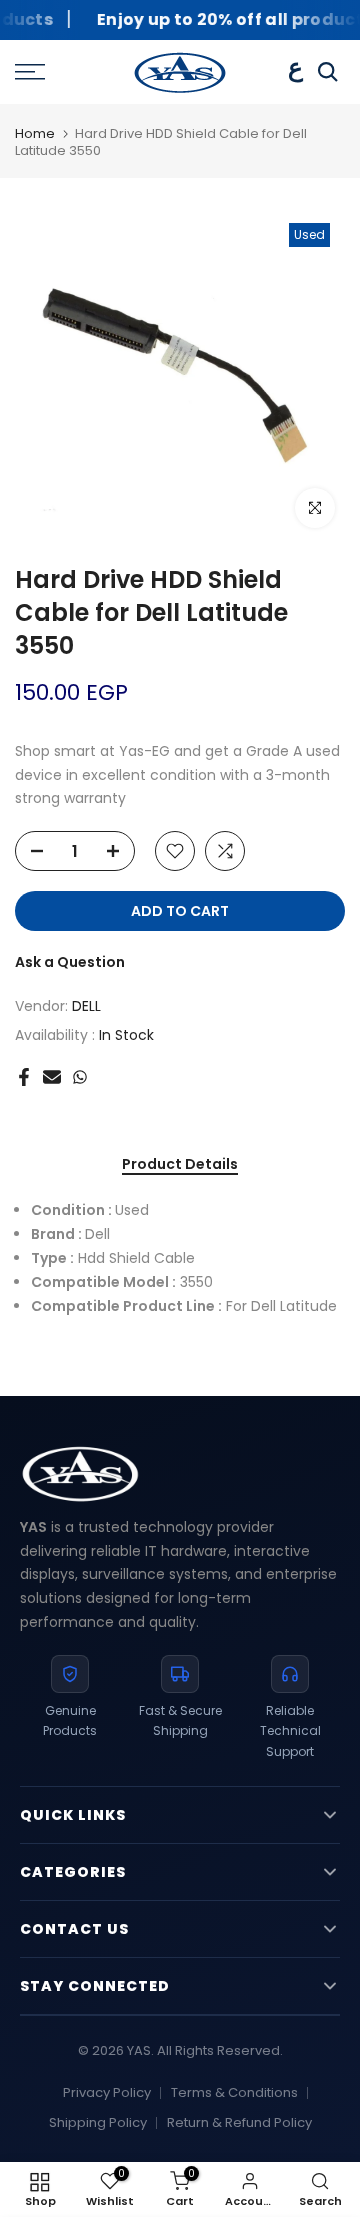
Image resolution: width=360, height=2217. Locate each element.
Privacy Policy (107, 2092)
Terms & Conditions (234, 2092)
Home (35, 134)
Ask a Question (70, 962)
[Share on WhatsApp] (80, 1077)
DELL (86, 1006)
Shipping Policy (98, 2122)
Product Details (180, 1165)
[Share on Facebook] (24, 1077)
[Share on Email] (52, 1077)
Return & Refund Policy (239, 2122)
